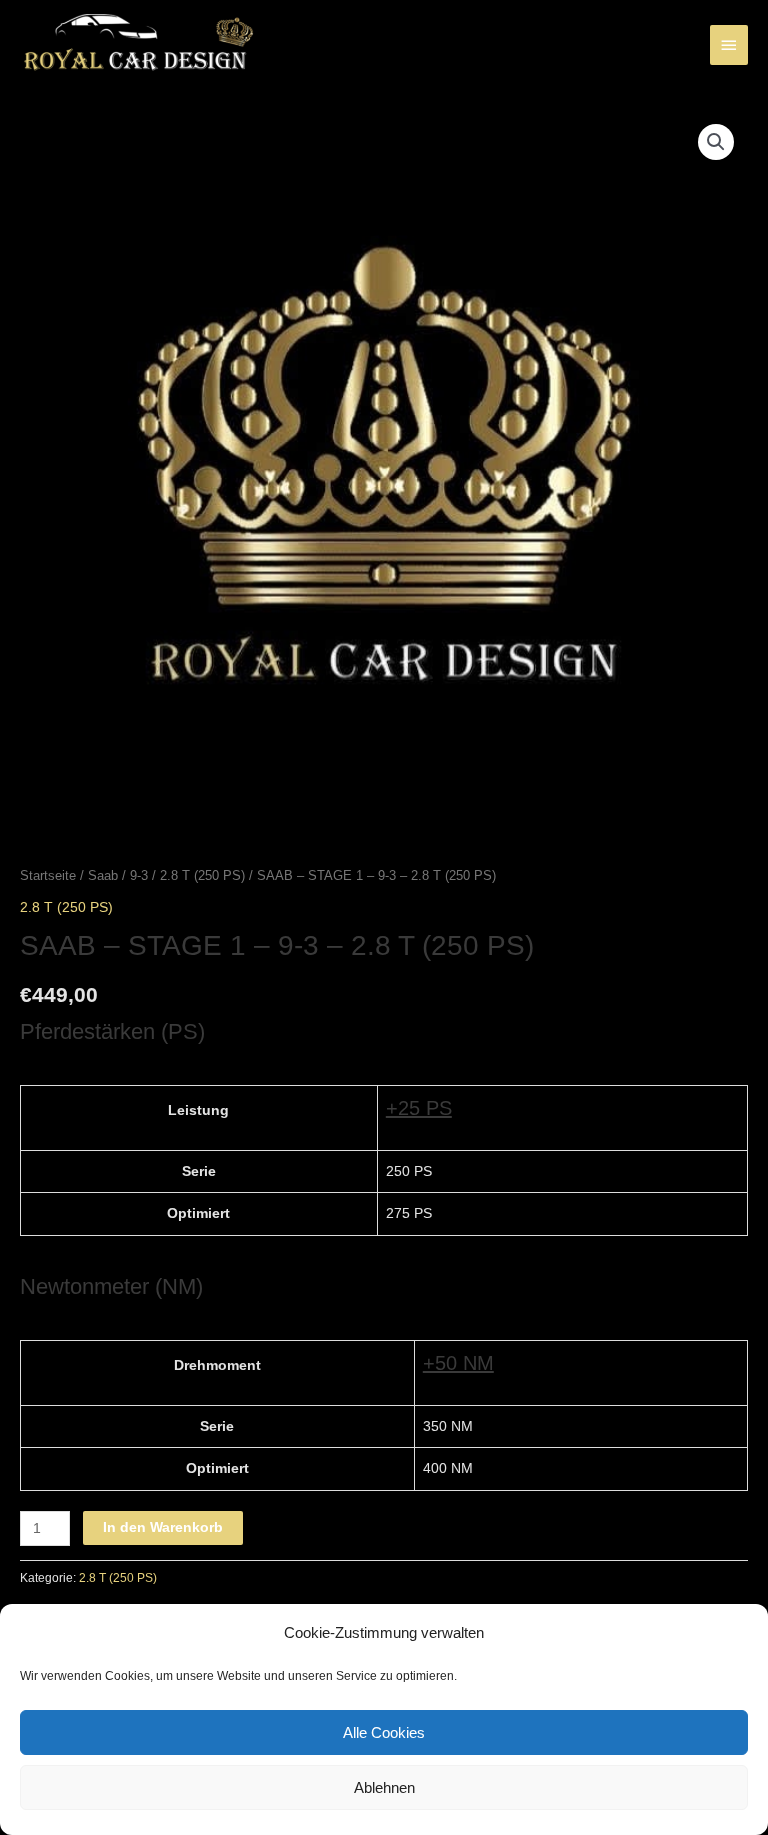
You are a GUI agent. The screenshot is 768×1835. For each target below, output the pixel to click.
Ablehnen (384, 1787)
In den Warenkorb (163, 1527)
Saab (103, 876)
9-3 (139, 876)
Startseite (48, 876)
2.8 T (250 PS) (202, 876)
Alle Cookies (384, 1732)
